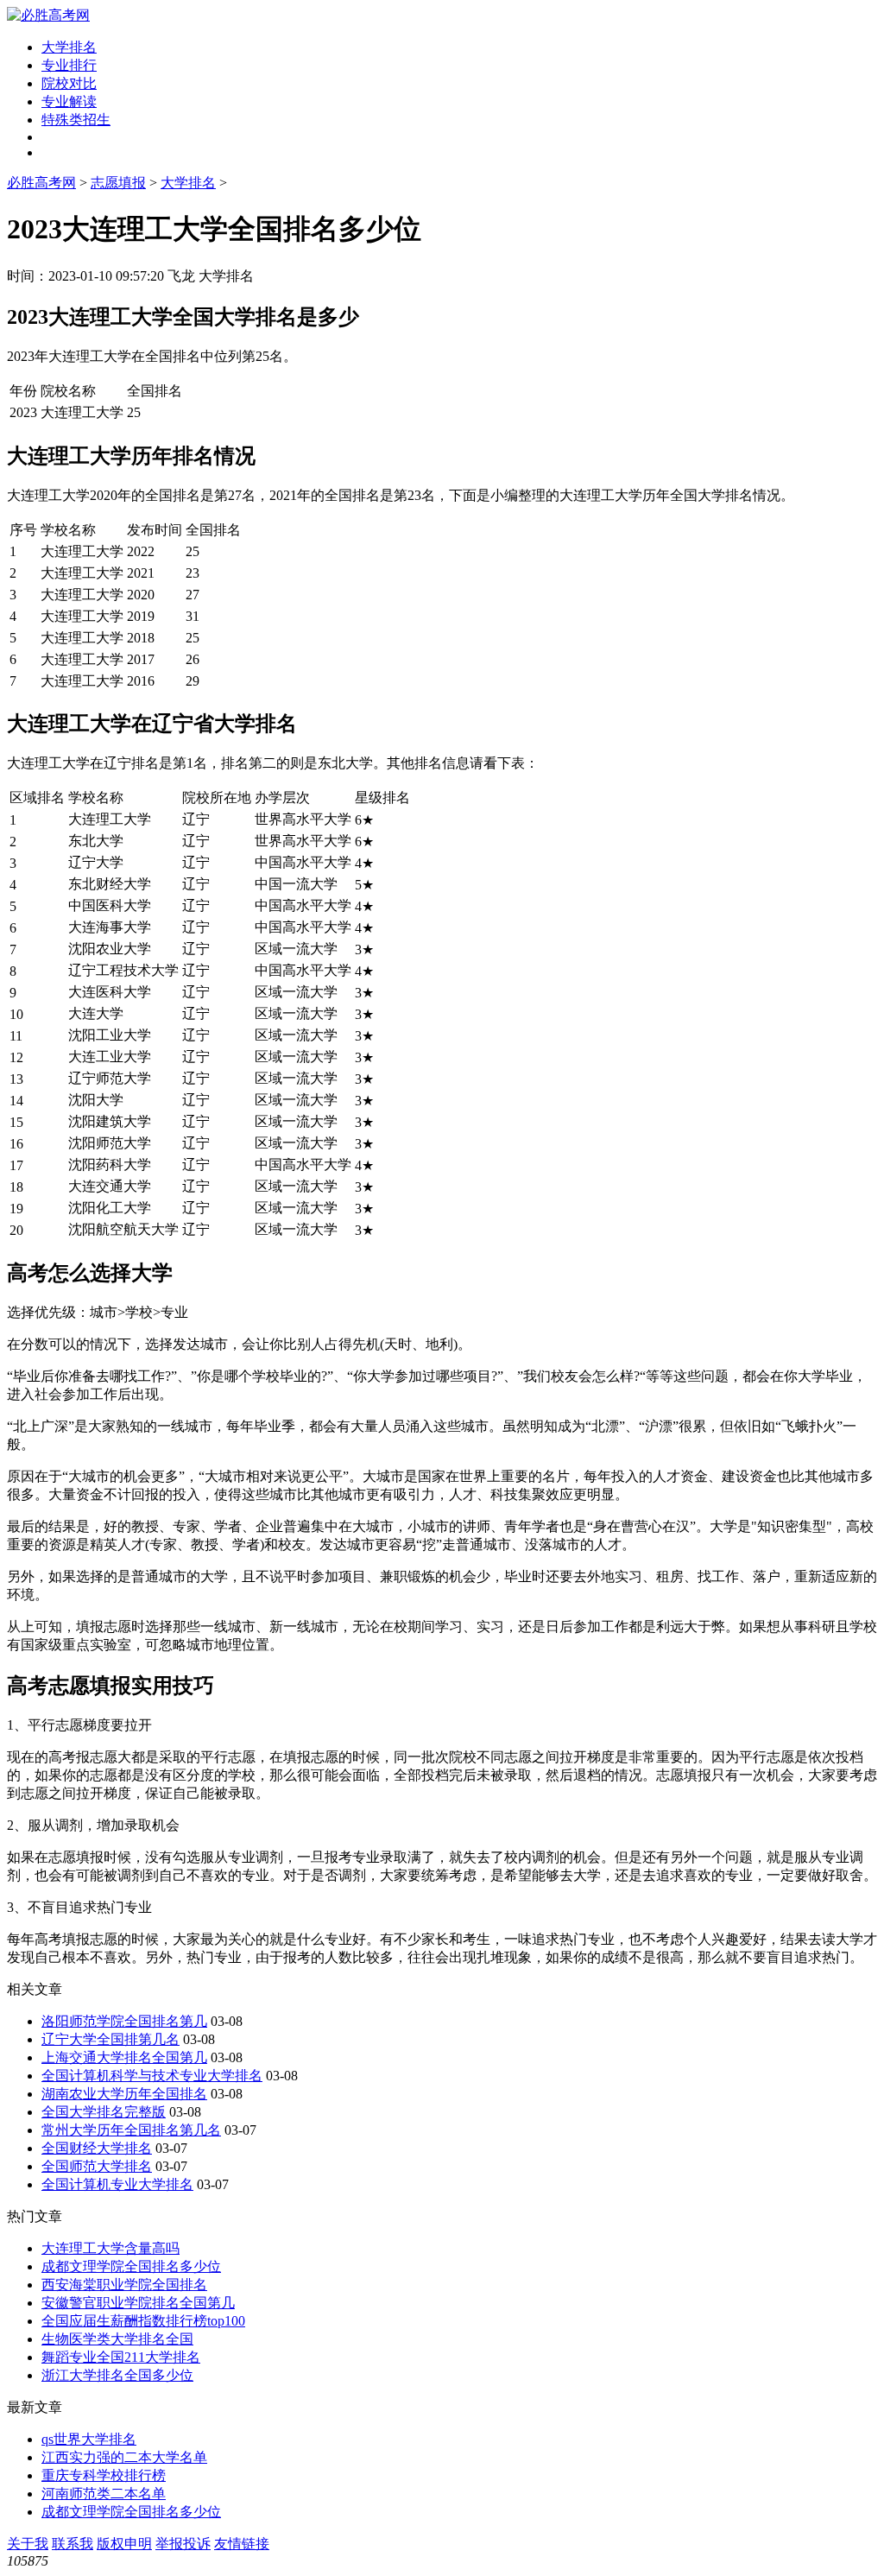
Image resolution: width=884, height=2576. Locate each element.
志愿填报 (118, 183)
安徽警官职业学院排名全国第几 (138, 2303)
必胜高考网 (41, 183)
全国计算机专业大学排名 (117, 2184)
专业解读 (69, 101)
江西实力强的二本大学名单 (124, 2457)
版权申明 (124, 2544)
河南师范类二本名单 (104, 2494)
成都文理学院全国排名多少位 (131, 2266)
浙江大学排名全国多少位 (117, 2375)
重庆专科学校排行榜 (104, 2475)
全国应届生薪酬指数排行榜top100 (143, 2321)
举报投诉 (183, 2544)
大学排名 (69, 47)
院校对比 (69, 83)
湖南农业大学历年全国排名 (124, 2094)
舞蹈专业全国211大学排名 (121, 2357)
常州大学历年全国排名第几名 (131, 2130)
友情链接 (242, 2544)
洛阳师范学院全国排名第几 (124, 2021)
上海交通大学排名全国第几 (124, 2057)
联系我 (73, 2544)
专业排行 (69, 65)
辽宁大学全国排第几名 (110, 2039)
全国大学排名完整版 (104, 2112)
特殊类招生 (76, 120)
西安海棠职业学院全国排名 (124, 2285)
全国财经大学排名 (97, 2148)
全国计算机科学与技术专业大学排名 (152, 2076)
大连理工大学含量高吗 (110, 2248)
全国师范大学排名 (97, 2166)
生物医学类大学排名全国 (117, 2339)
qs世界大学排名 (89, 2439)
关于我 (28, 2544)
